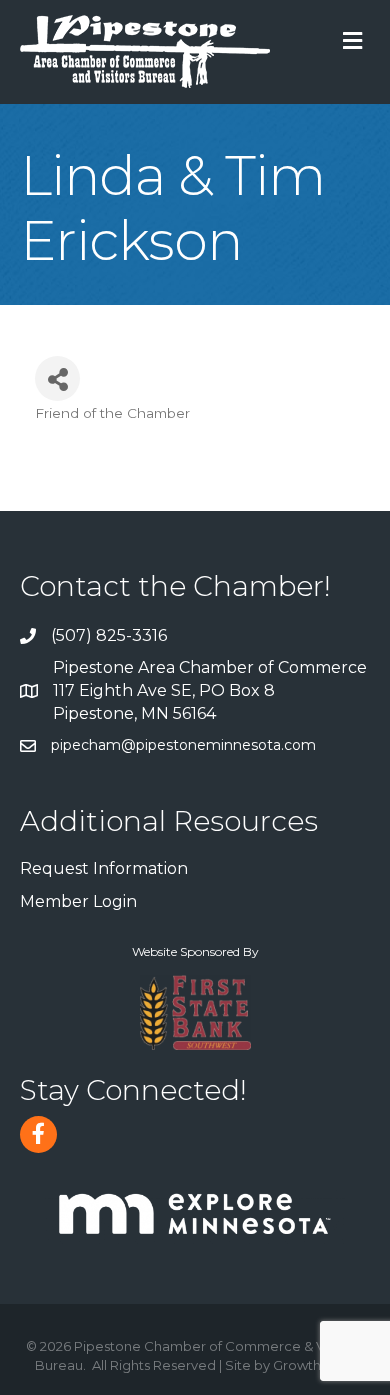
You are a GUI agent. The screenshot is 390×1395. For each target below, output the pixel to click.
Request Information (104, 868)
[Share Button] (57, 378)
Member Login (78, 901)
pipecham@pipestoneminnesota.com (183, 745)
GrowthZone (314, 1365)
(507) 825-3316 (109, 635)
